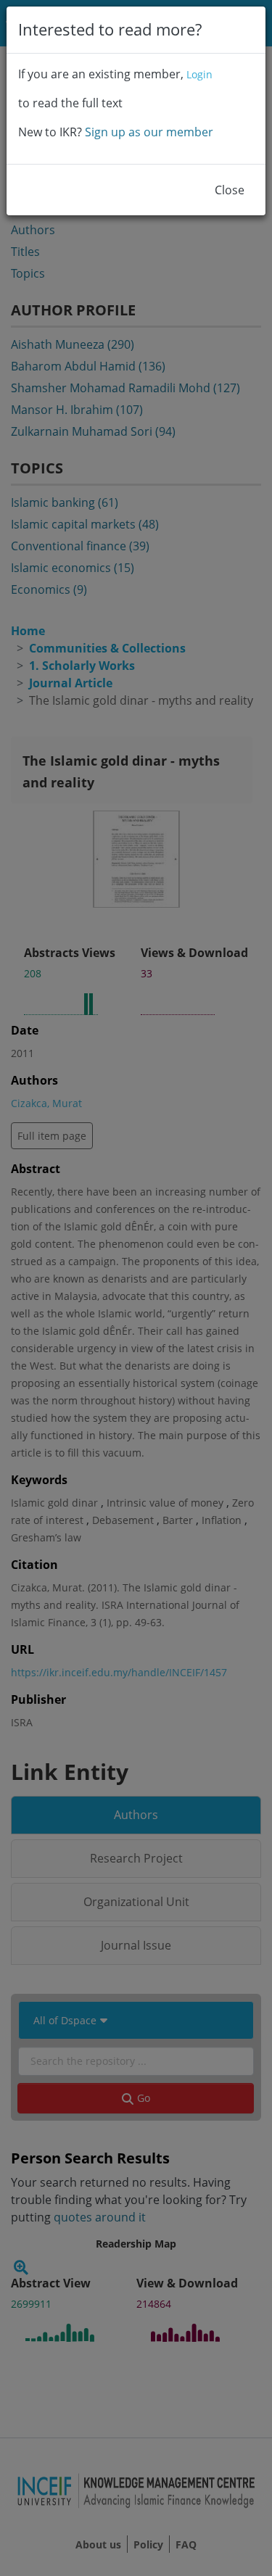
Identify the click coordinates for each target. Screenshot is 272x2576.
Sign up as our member (149, 132)
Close (230, 190)
